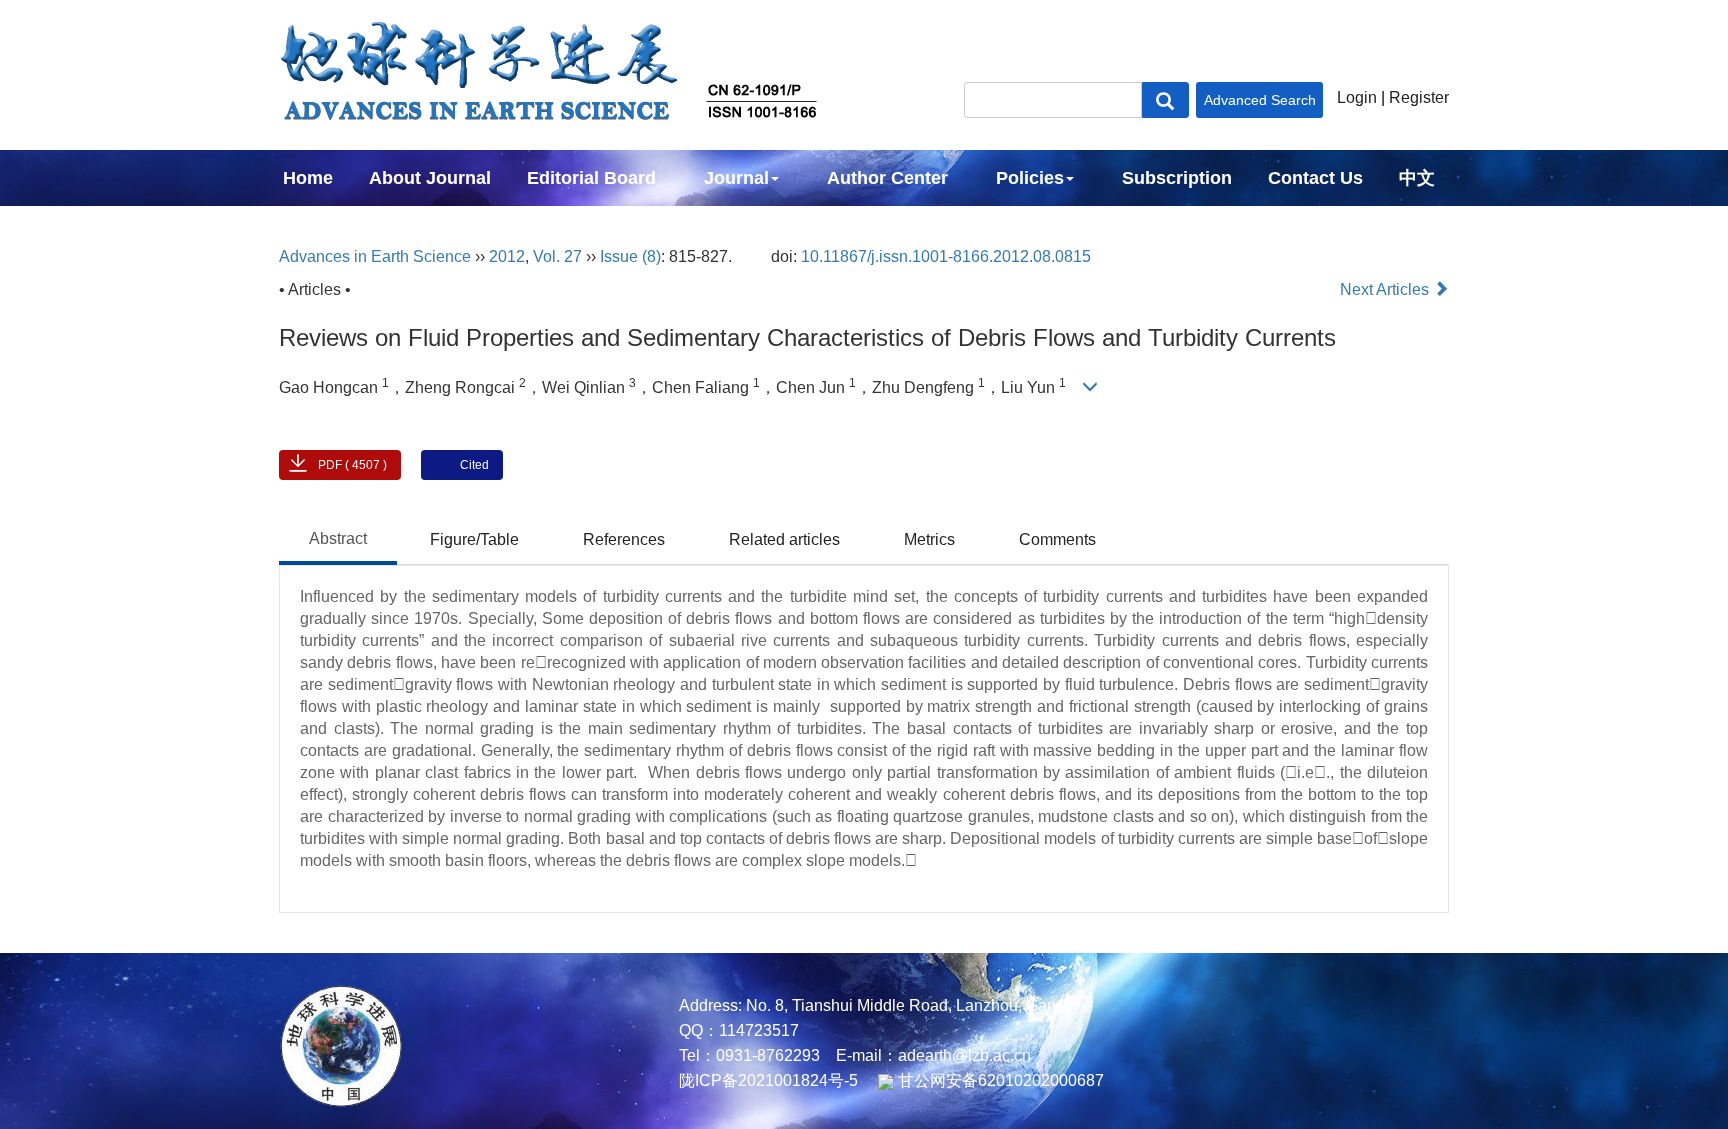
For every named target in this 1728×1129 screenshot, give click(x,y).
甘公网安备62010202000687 (999, 1080)
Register (1419, 97)
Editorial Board (591, 178)
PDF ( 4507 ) (352, 465)
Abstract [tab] (338, 538)
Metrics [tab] (929, 539)
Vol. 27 (557, 256)
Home (308, 178)
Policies (1030, 178)
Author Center (887, 178)
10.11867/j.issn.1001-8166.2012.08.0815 (946, 256)
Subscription (1177, 178)
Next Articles (1386, 289)
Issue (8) (630, 256)
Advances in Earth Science (375, 256)
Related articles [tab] (784, 539)
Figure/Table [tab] (474, 539)
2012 (507, 256)
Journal (736, 178)
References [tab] (624, 539)
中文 (1417, 178)
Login (1357, 97)
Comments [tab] (1057, 539)
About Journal (430, 178)
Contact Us (1315, 178)
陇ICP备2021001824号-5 (768, 1080)
